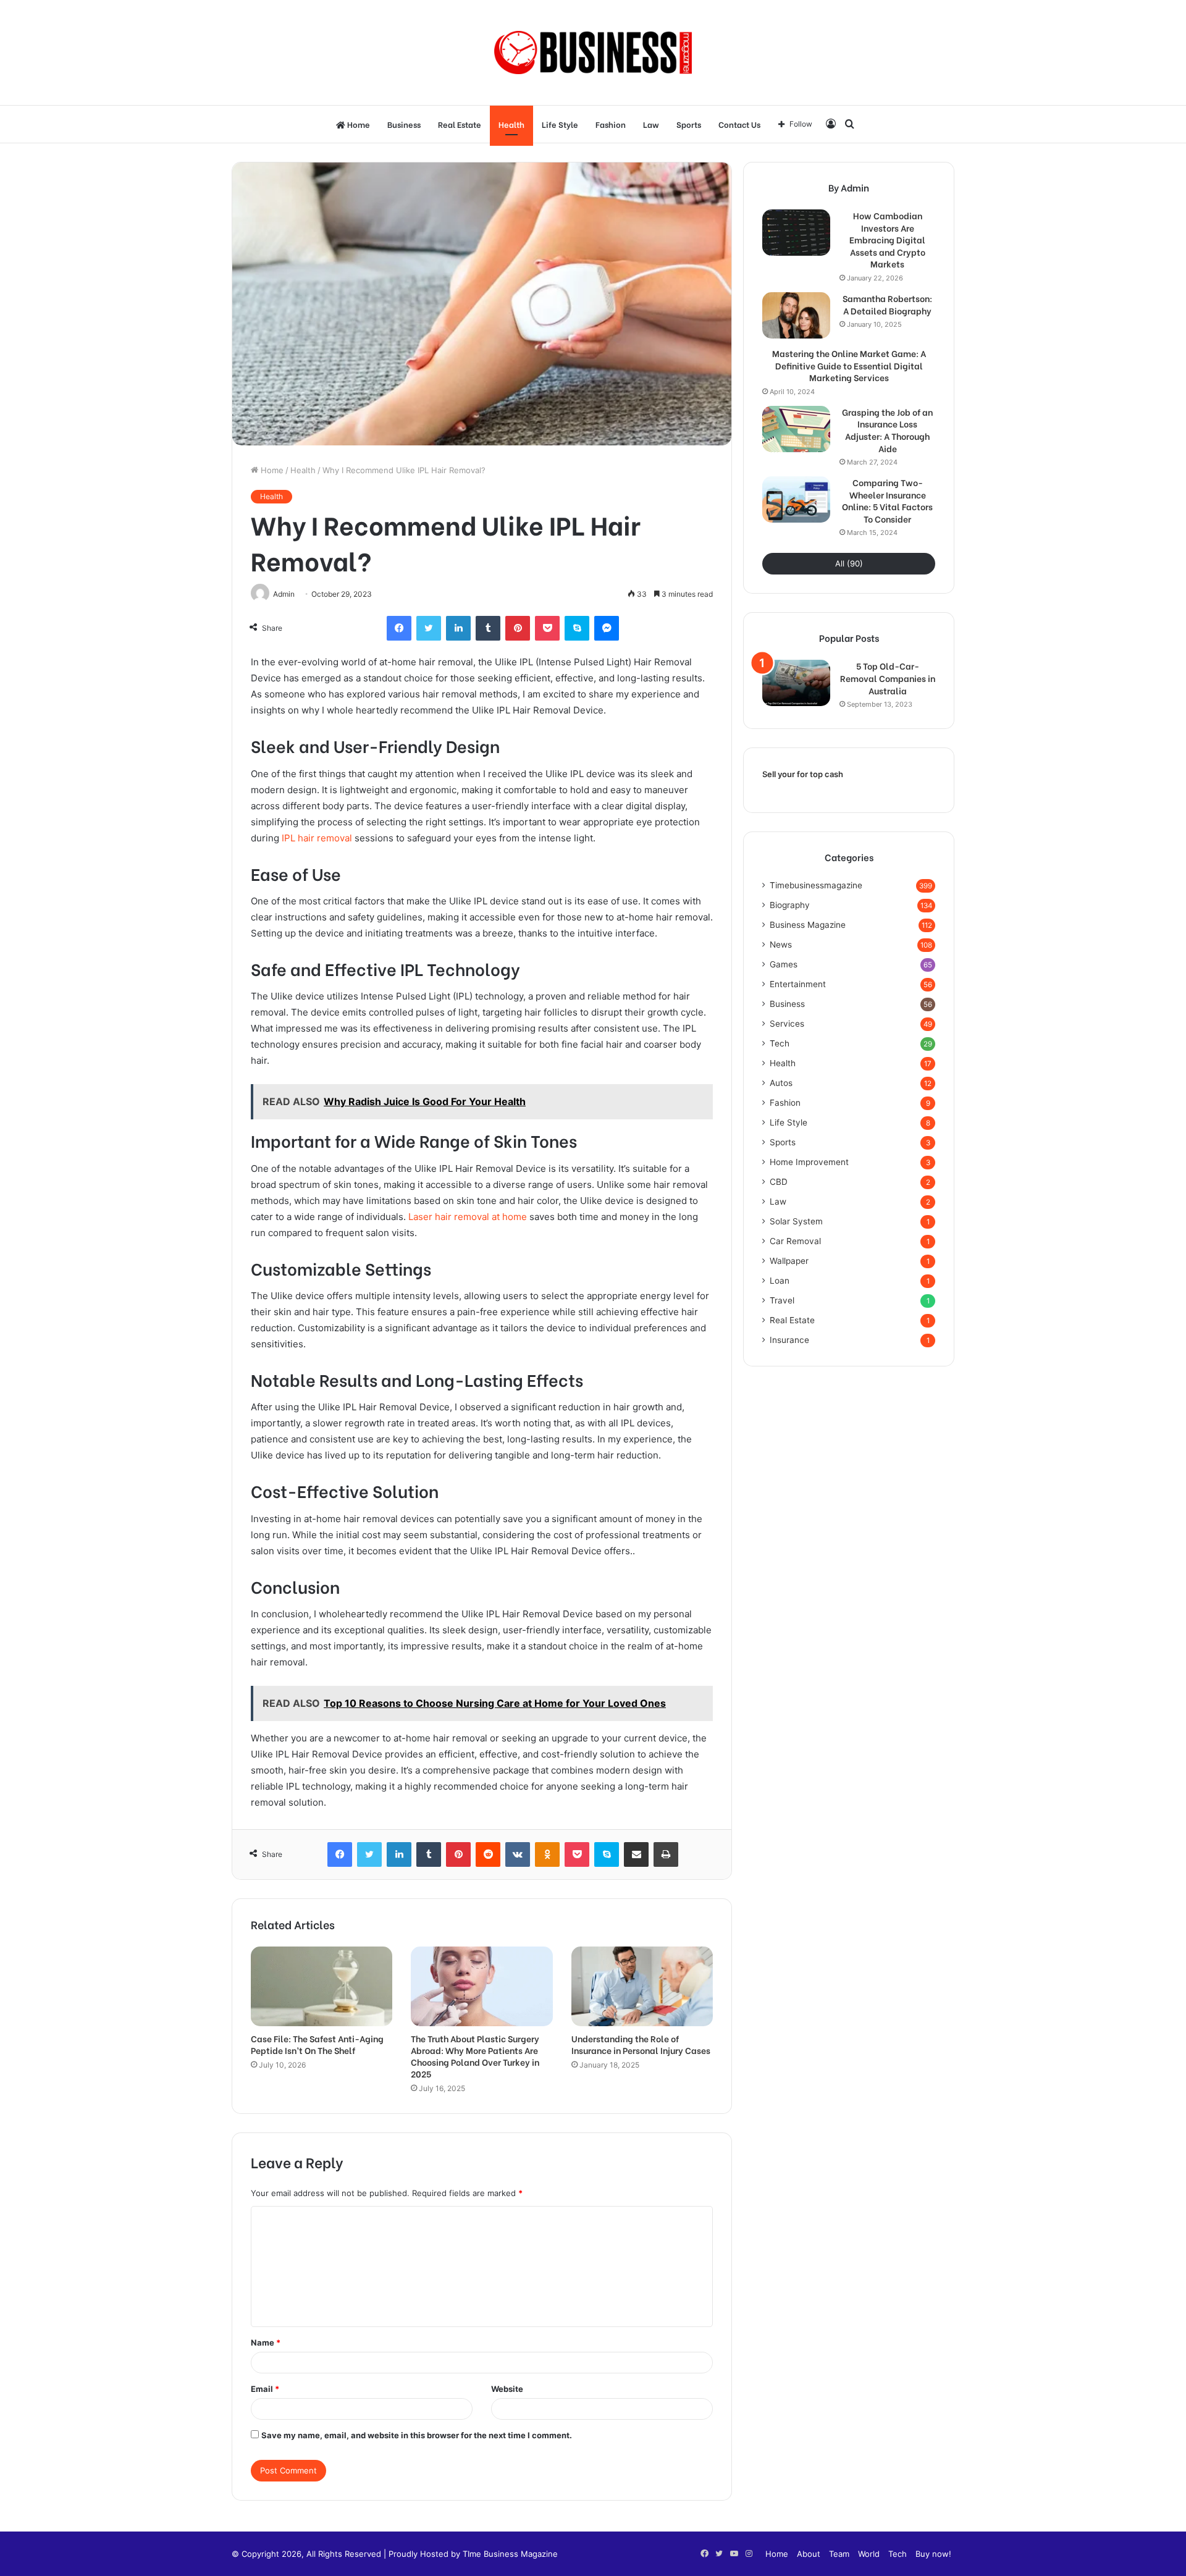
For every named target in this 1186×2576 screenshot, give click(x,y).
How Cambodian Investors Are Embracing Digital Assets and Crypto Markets (887, 240)
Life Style (560, 124)
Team (839, 2554)
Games (784, 964)
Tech (780, 1043)
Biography (790, 905)
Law (651, 124)
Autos (781, 1083)
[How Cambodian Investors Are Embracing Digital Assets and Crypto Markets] (796, 233)
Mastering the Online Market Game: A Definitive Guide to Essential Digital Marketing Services (849, 365)
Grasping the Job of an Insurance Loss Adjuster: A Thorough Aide (887, 430)
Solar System (796, 1221)
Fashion (611, 124)
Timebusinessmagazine (816, 885)
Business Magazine (808, 925)
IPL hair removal (317, 838)
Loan (780, 1281)
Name (266, 2342)
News (781, 945)
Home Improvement (809, 1162)
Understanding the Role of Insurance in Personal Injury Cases (641, 2044)
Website (507, 2389)
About (809, 2554)
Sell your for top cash (803, 774)
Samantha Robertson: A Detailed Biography (887, 304)
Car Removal (795, 1241)
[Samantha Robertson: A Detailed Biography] (796, 315)
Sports (689, 124)
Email (265, 2389)
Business (404, 124)
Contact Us (739, 124)
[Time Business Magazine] (593, 53)
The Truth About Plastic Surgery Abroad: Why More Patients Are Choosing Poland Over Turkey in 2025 (475, 2056)
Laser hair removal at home (468, 1217)
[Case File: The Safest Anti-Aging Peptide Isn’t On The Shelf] (322, 1986)
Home (358, 124)
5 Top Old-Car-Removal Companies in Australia (888, 678)
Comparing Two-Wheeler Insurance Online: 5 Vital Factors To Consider (887, 500)
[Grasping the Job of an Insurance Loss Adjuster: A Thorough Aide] (796, 429)
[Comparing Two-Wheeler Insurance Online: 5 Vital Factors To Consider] (796, 499)
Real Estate (460, 124)
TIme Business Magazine (510, 2554)
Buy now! (933, 2554)
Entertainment (798, 984)
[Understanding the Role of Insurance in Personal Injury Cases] (642, 1986)
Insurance (789, 1340)
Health (511, 124)
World (869, 2554)
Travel (782, 1300)
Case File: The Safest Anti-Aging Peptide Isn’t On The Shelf (317, 2044)
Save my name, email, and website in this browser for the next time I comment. (417, 2435)
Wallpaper (789, 1261)
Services (787, 1024)
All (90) (849, 563)
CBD (779, 1182)
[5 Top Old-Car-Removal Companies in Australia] (796, 683)
